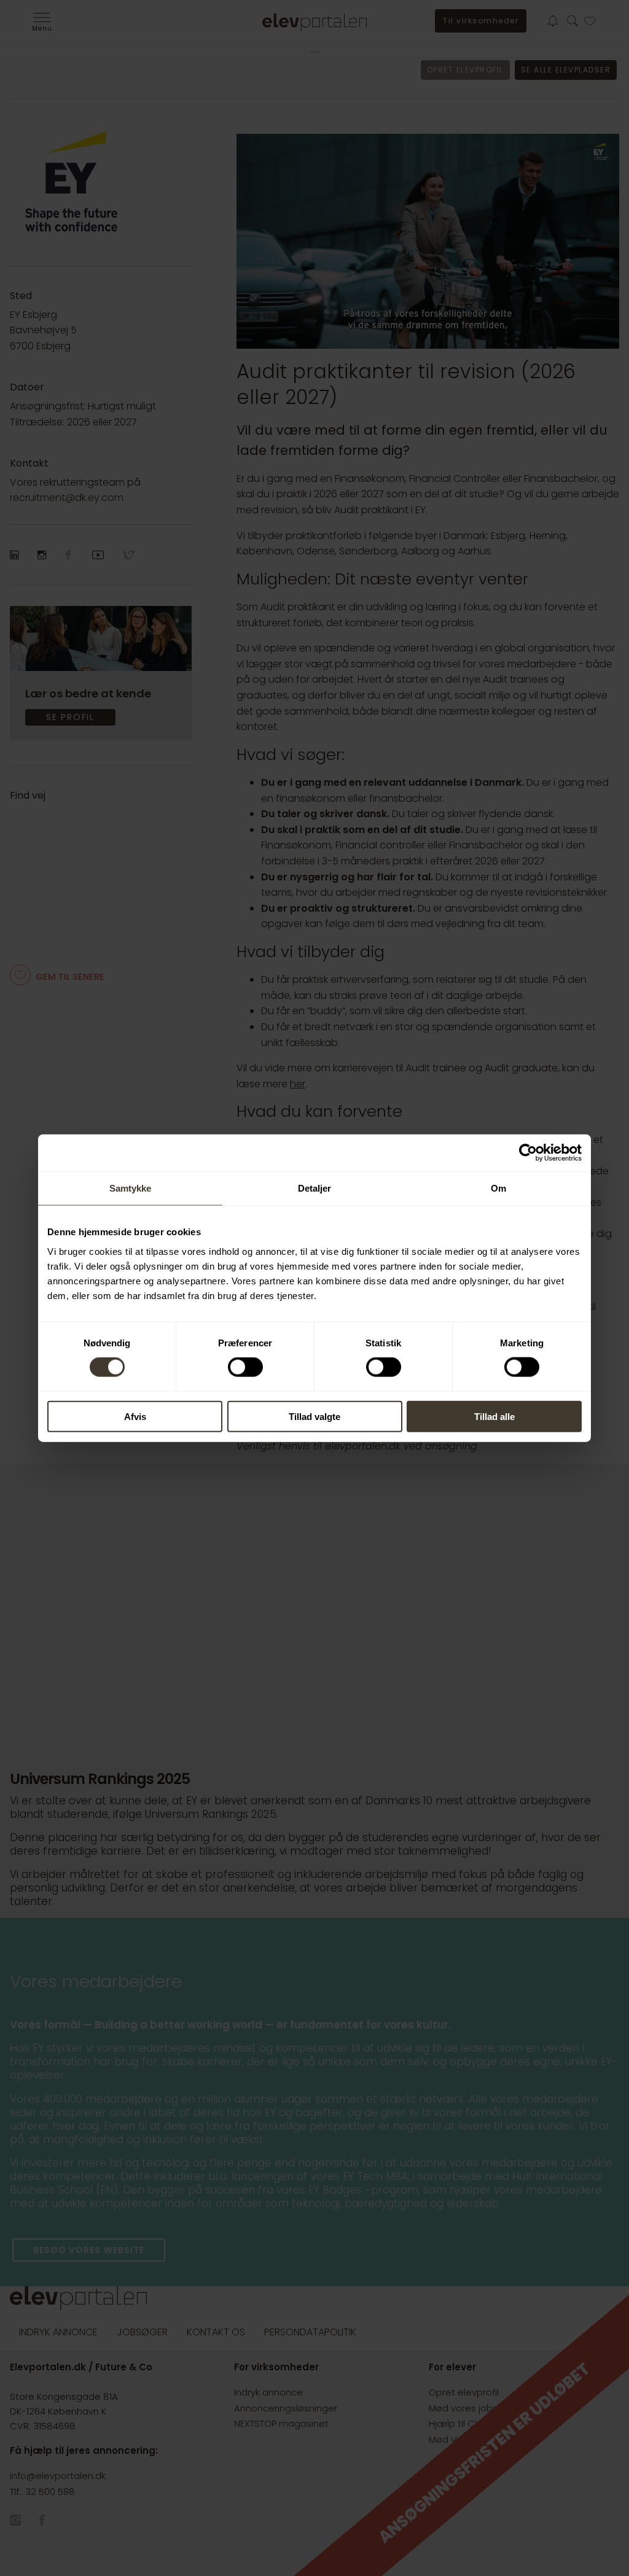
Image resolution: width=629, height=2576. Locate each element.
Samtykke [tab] (131, 1188)
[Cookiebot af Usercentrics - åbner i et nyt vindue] (528, 1153)
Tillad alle (494, 1416)
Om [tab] (498, 1188)
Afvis (135, 1416)
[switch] (245, 1367)
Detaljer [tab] (315, 1188)
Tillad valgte (314, 1416)
